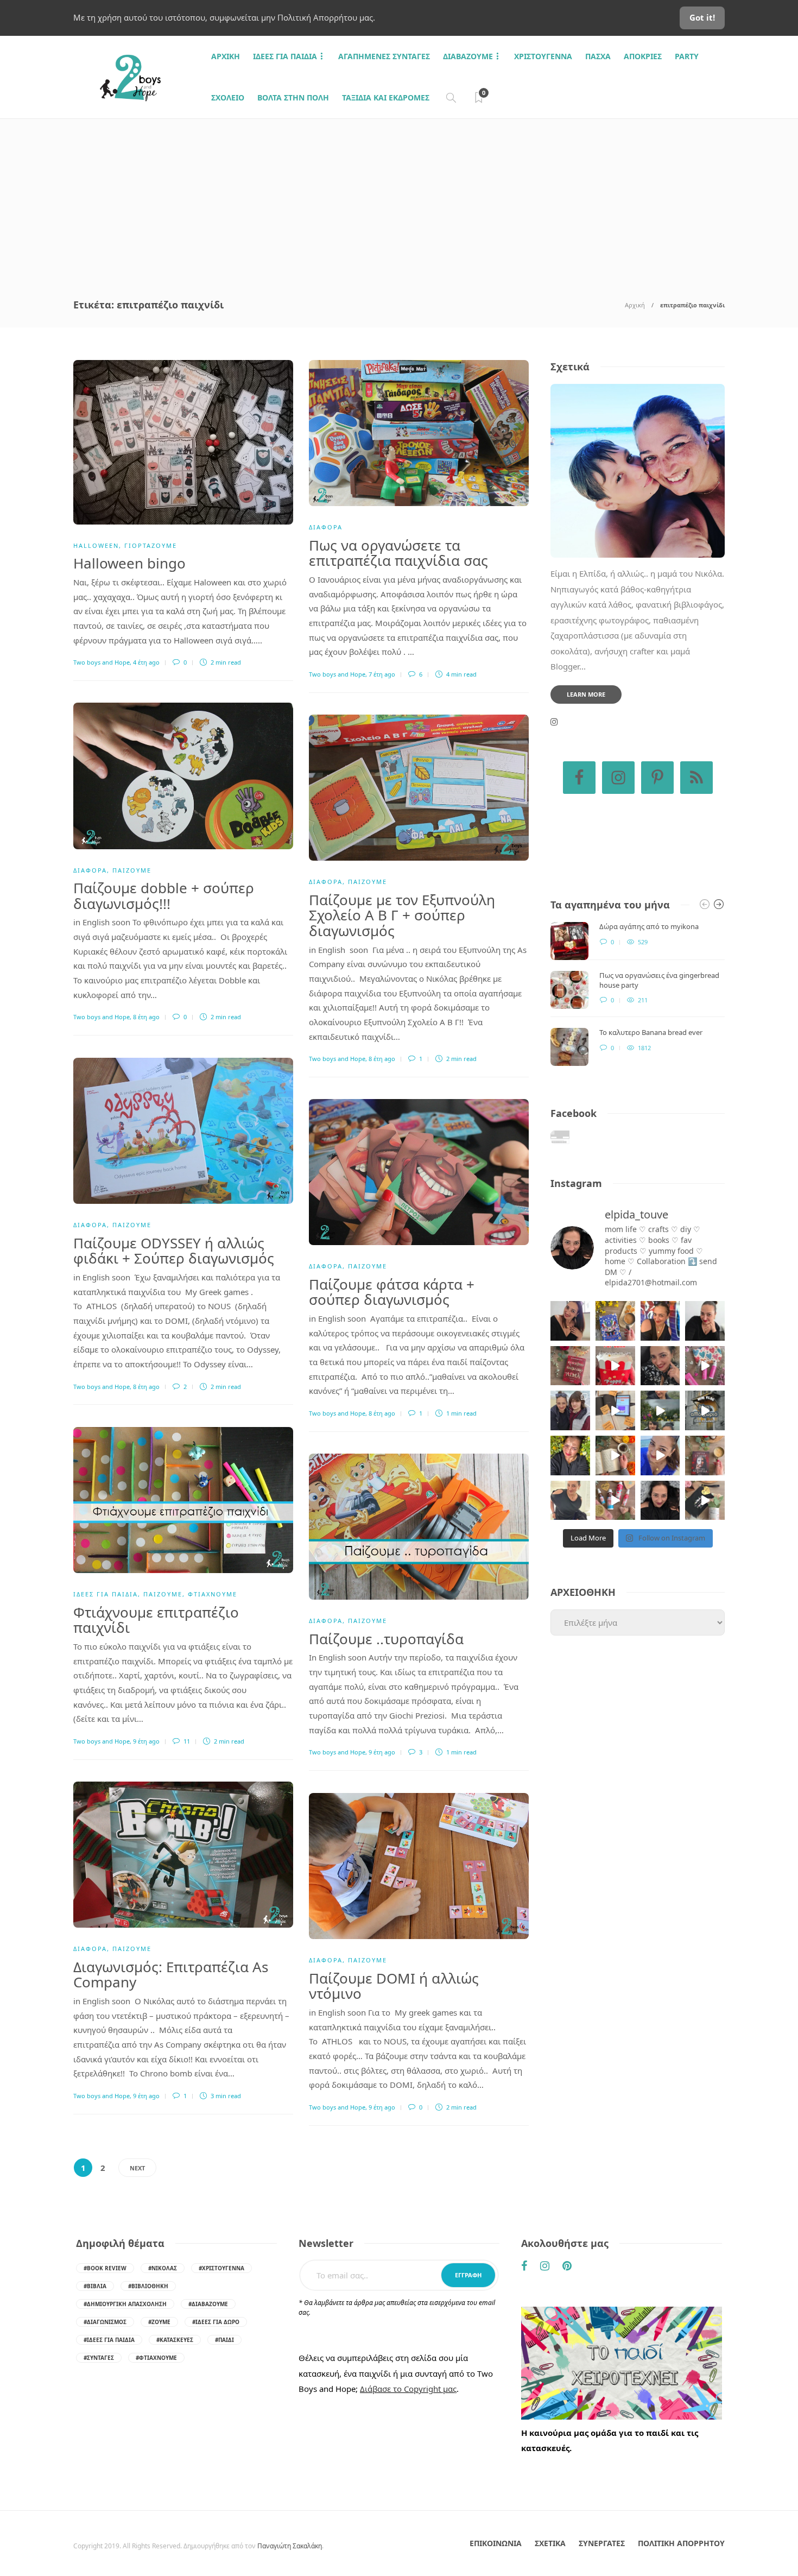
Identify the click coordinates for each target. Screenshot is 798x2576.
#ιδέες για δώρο (216, 2322)
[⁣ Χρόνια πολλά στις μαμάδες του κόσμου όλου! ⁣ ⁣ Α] (570, 1410)
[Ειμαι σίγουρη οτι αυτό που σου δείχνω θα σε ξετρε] (615, 1366)
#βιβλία (95, 2286)
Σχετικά (550, 2543)
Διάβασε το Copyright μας (408, 2389)
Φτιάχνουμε (213, 1594)
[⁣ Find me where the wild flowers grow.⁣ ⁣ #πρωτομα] (570, 1456)
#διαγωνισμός (105, 2322)
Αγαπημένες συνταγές (384, 56)
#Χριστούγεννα (221, 2268)
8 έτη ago (146, 1017)
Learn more (586, 694)
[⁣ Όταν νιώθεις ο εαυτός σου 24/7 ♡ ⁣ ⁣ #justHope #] (570, 1501)
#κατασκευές (175, 2340)
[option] (638, 994)
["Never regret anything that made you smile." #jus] (660, 1321)
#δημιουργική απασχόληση (125, 2304)
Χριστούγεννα (543, 56)
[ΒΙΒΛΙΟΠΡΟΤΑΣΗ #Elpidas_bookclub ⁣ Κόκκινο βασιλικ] (570, 1366)
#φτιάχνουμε (156, 2358)
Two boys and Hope (102, 662)
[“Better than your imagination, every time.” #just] (570, 1321)
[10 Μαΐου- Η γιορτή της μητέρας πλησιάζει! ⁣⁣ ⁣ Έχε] (615, 1501)
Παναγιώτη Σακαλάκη (290, 2546)
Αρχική (635, 305)
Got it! (702, 17)
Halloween (96, 545)
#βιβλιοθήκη (148, 2286)
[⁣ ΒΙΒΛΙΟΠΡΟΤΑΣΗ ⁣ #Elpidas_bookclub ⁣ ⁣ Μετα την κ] (705, 1456)
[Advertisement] (399, 200)
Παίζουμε (132, 870)
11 (186, 1741)
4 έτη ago (146, 662)
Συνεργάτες (602, 2543)
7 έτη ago (382, 674)
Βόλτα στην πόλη (293, 97)
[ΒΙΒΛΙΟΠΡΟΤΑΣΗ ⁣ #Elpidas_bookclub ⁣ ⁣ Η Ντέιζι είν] (615, 1321)
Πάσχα (598, 56)
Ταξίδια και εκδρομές (386, 97)
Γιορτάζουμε (151, 545)
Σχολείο (228, 97)
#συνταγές (99, 2358)
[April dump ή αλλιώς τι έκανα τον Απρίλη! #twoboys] (660, 1456)
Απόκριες (643, 56)
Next (137, 2168)
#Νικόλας (163, 2268)
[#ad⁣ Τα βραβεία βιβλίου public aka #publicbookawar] (615, 1410)
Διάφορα (326, 527)
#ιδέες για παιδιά (109, 2340)
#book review (105, 2268)
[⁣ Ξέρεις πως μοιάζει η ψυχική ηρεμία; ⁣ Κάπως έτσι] (660, 1501)
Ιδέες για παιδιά (285, 56)
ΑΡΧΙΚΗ (226, 56)
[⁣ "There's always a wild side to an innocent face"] (660, 1366)
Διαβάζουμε (468, 56)
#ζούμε (159, 2322)
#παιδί (224, 2340)
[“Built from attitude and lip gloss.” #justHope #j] (705, 1321)
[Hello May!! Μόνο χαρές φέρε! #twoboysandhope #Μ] (615, 1456)
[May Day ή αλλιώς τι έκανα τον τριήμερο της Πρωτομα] (660, 1410)
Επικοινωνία (496, 2543)
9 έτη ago (146, 1741)
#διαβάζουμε (208, 2304)
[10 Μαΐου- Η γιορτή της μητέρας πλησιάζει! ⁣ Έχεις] (705, 1501)
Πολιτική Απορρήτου (681, 2543)
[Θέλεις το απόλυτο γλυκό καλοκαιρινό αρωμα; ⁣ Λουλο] (705, 1366)
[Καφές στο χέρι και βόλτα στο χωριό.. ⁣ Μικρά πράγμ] (705, 1410)
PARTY (687, 56)
